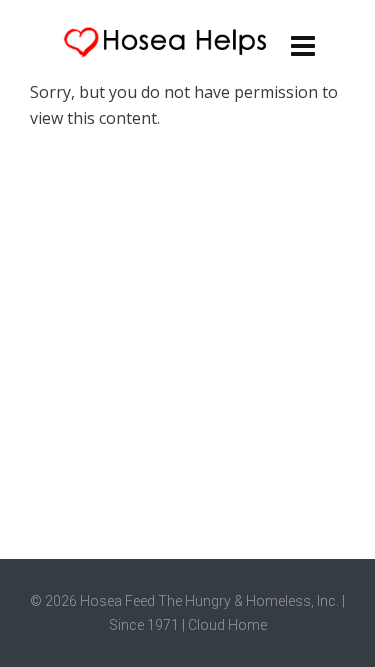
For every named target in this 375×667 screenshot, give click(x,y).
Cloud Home (227, 625)
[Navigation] (303, 45)
